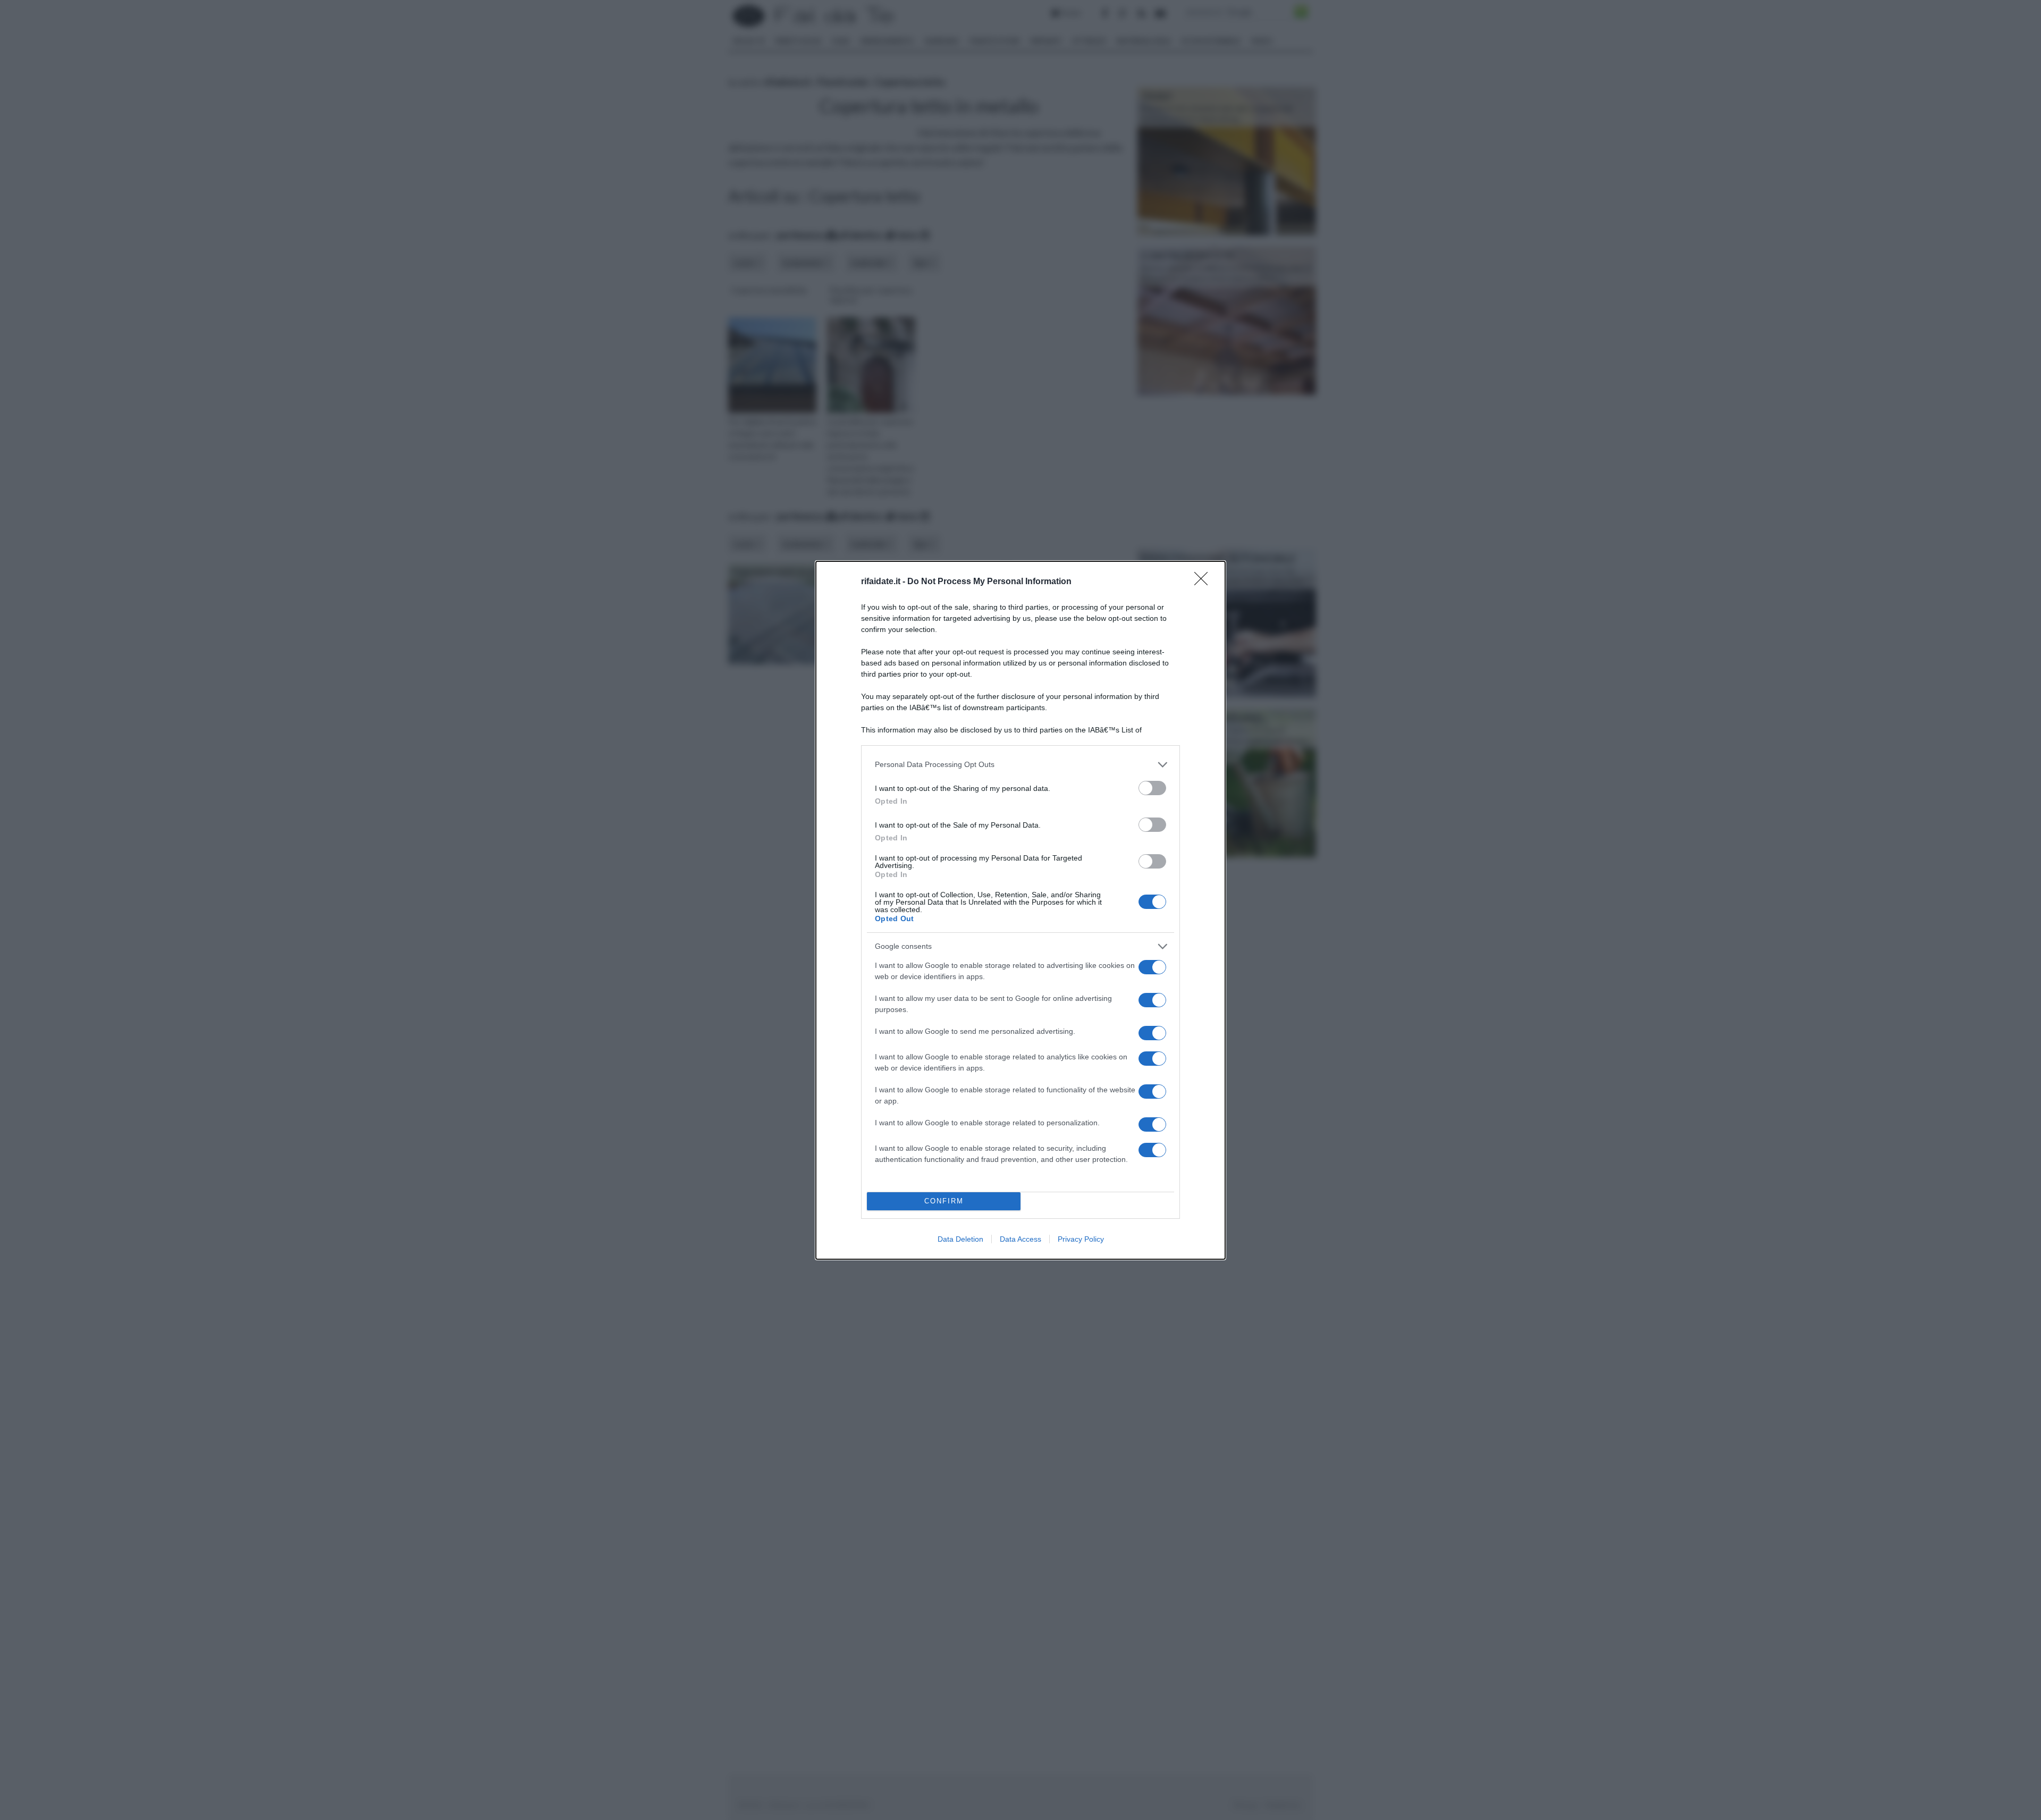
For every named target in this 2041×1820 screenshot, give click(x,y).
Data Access (1020, 1239)
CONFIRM (944, 1201)
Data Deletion (960, 1239)
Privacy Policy (1081, 1239)
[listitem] (1020, 765)
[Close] (1204, 582)
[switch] (1152, 788)
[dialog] (1020, 910)
